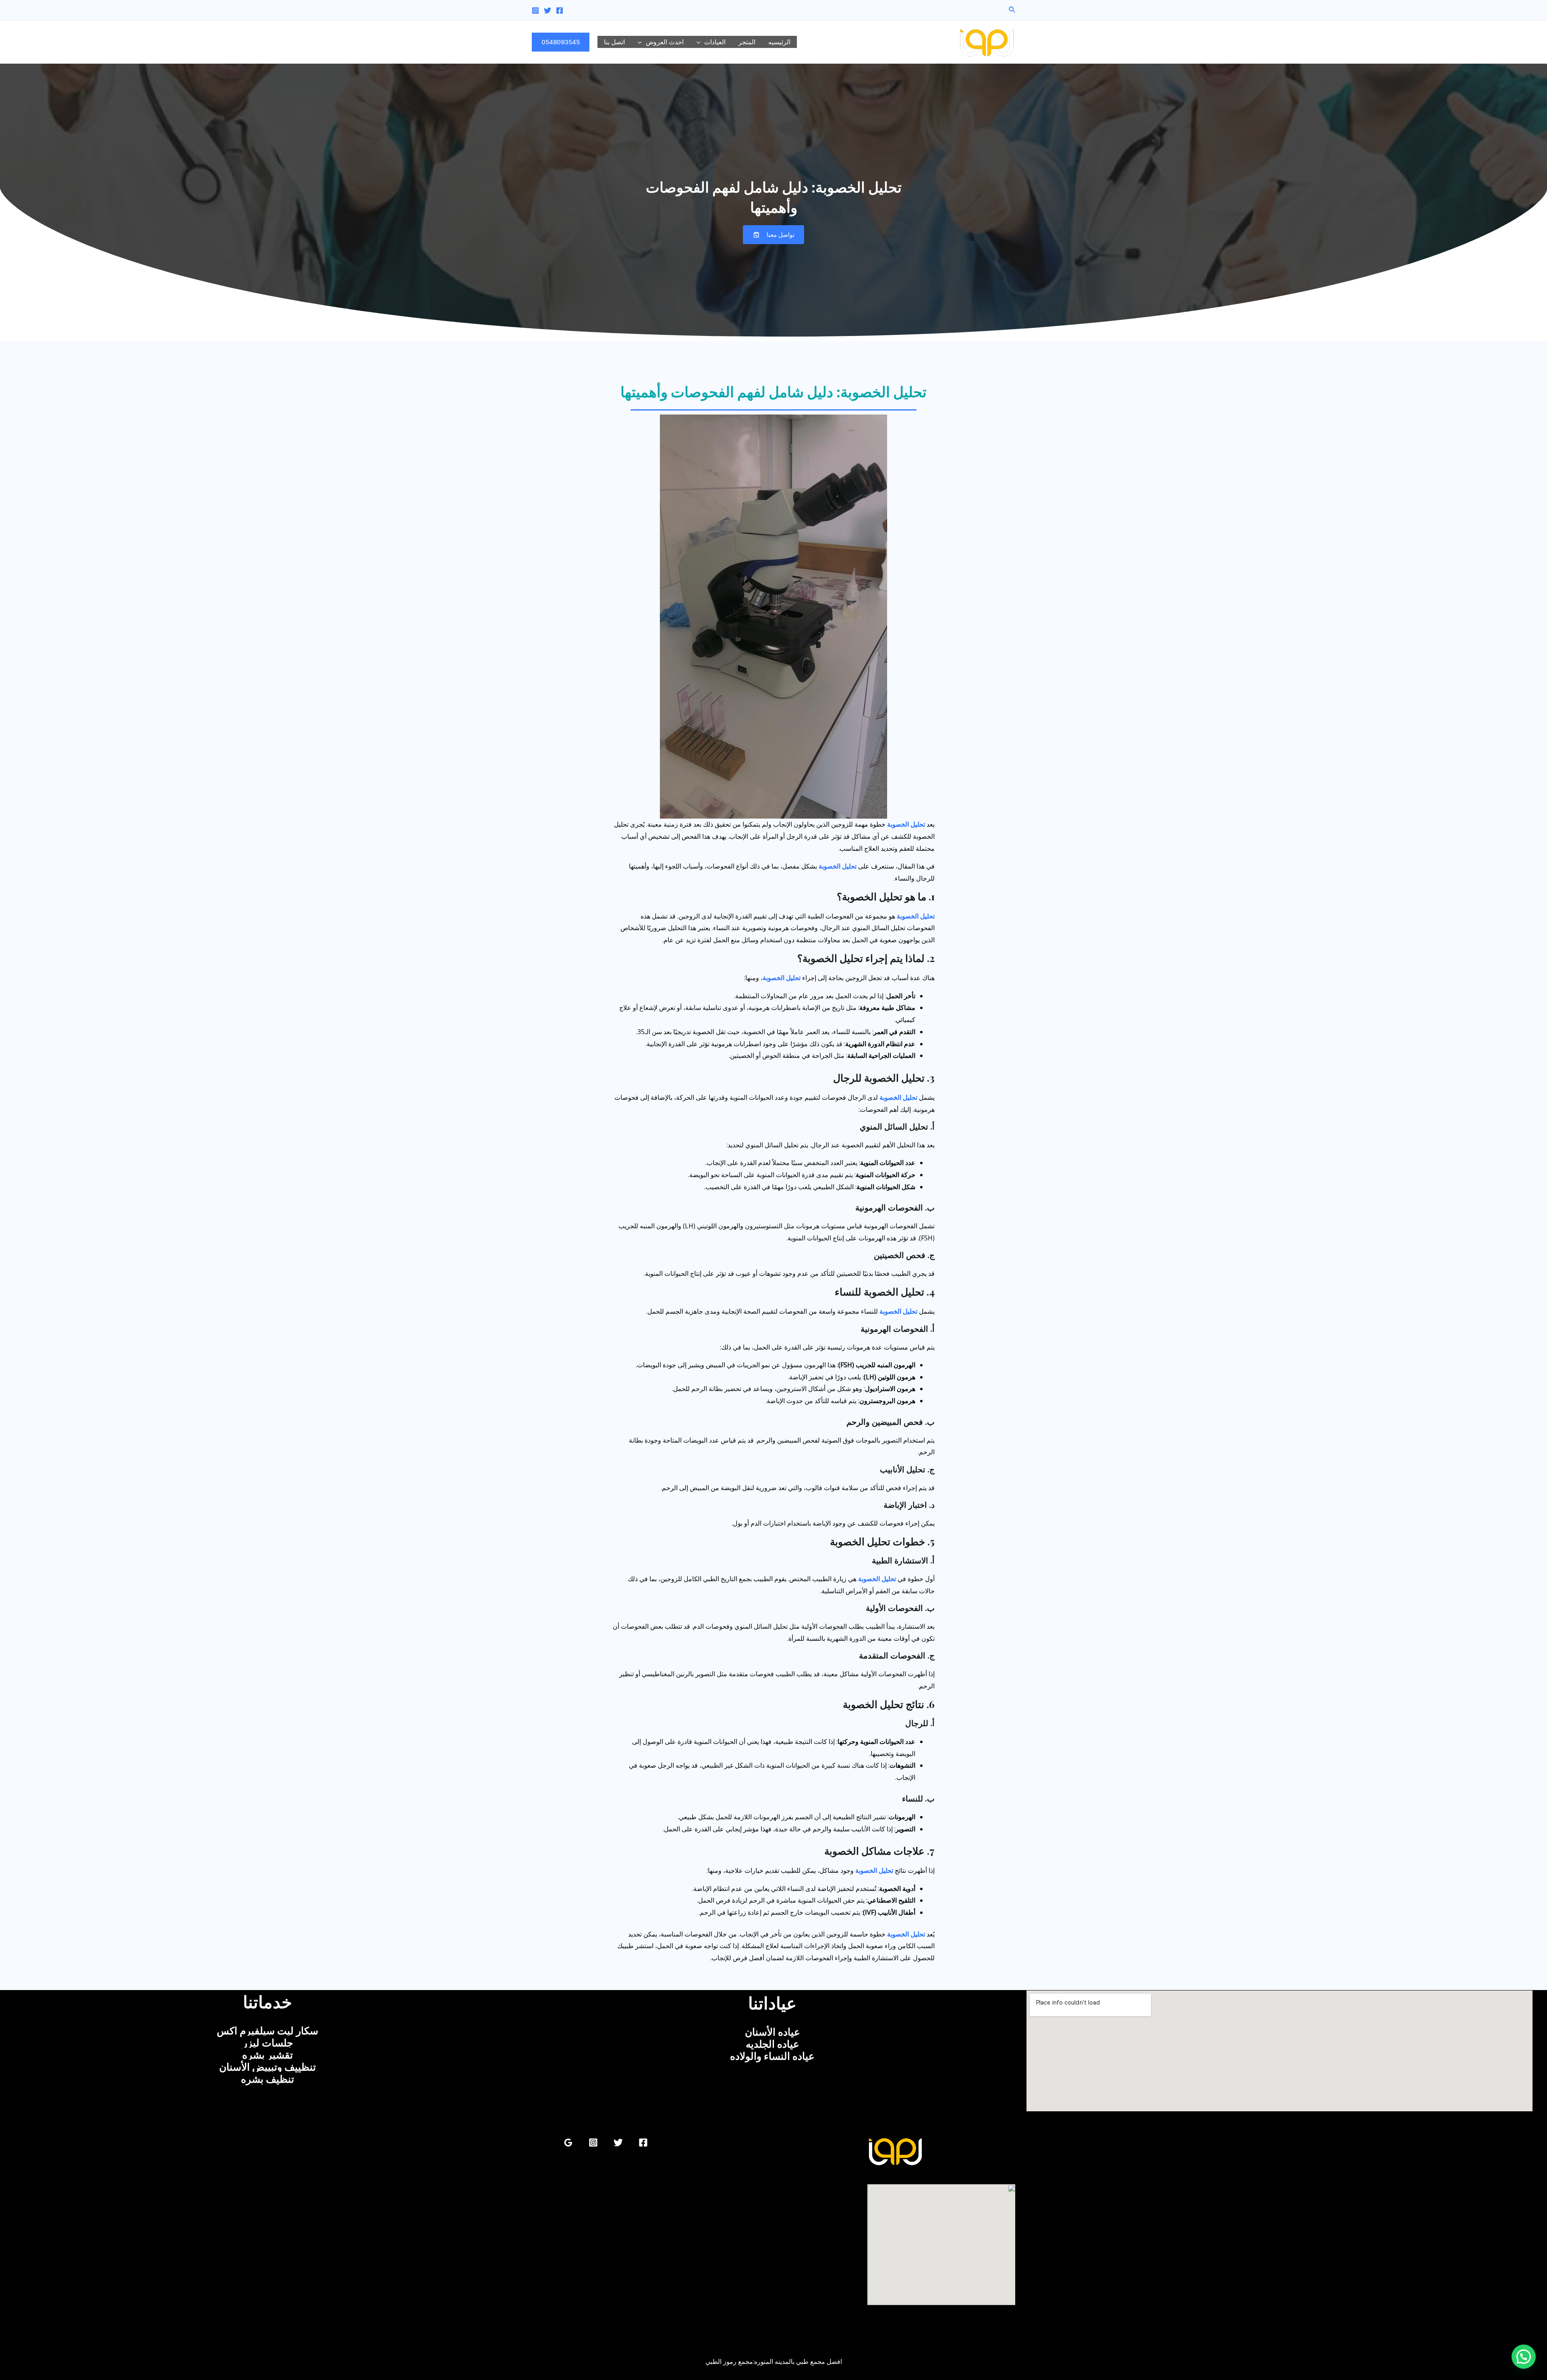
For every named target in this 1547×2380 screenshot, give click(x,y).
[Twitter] (547, 10)
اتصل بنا (614, 42)
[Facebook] (560, 10)
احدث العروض (665, 42)
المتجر (747, 42)
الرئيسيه (779, 42)
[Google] (568, 2143)
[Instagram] (535, 10)
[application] (701, 42)
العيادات (715, 42)
